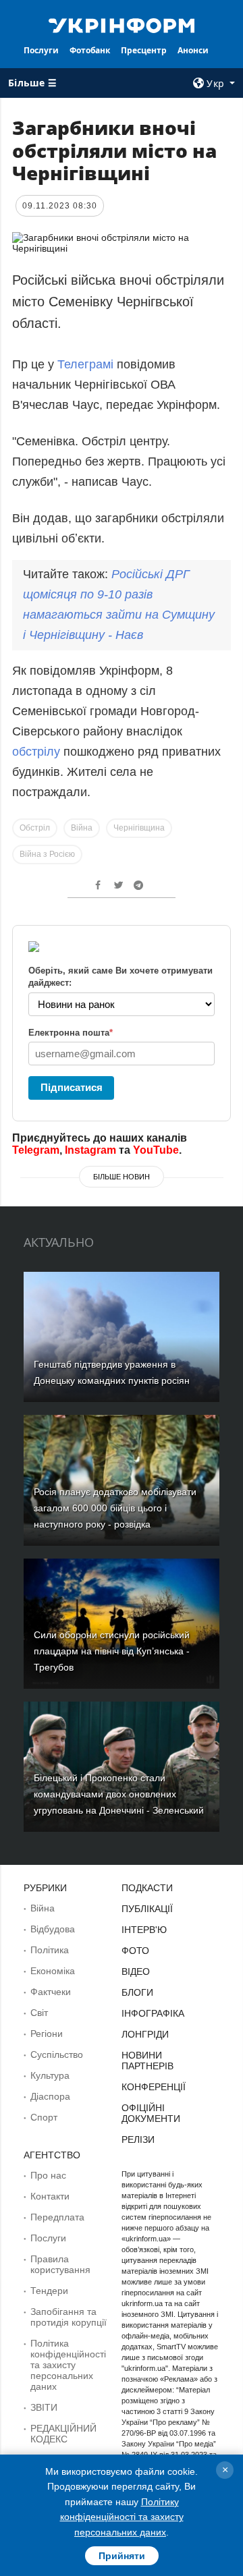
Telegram (36, 1150)
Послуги (41, 50)
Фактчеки (51, 1992)
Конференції (154, 2087)
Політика (50, 1950)
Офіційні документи (151, 2113)
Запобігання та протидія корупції (69, 2317)
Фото (135, 1951)
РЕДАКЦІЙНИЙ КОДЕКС (63, 2434)
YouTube (156, 1150)
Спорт (44, 2117)
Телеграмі (85, 364)
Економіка (53, 1971)
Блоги (137, 1992)
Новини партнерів (147, 2061)
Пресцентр (144, 50)
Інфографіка (153, 2013)
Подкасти (147, 1888)
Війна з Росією (47, 854)
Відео (136, 1971)
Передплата (57, 2217)
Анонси (193, 50)
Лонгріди (145, 2034)
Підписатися (72, 1087)
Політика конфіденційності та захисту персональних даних (68, 2365)
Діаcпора (50, 2096)
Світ (39, 2013)
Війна (82, 828)
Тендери (49, 2291)
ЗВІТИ (44, 2407)
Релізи (138, 2139)
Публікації (147, 1909)
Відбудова (53, 1929)
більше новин (122, 1177)
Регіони (47, 2034)
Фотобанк (90, 50)
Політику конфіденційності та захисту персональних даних (122, 2517)
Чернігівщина (139, 828)
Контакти (50, 2196)
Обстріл (35, 828)
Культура (50, 2075)
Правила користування (60, 2264)
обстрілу (38, 752)
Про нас (48, 2175)
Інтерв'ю (144, 1930)
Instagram (90, 1150)
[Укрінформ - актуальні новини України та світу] (122, 24)
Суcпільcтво (57, 2054)
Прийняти (122, 2556)
